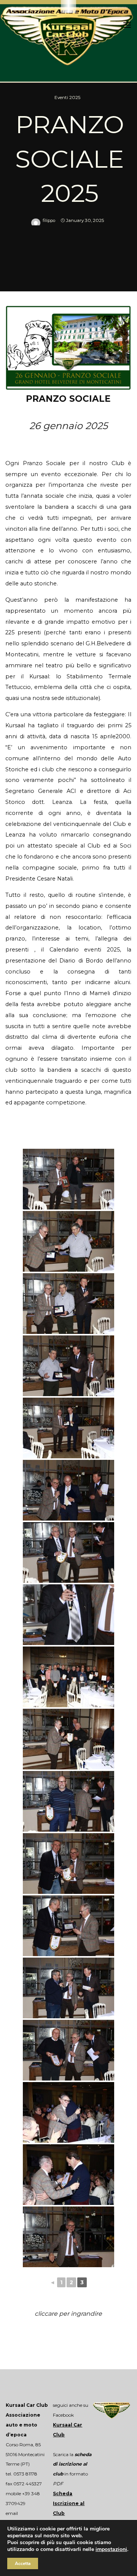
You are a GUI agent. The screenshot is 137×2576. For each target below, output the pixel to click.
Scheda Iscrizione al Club (69, 2503)
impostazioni (111, 2549)
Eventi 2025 (67, 98)
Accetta (23, 2563)
